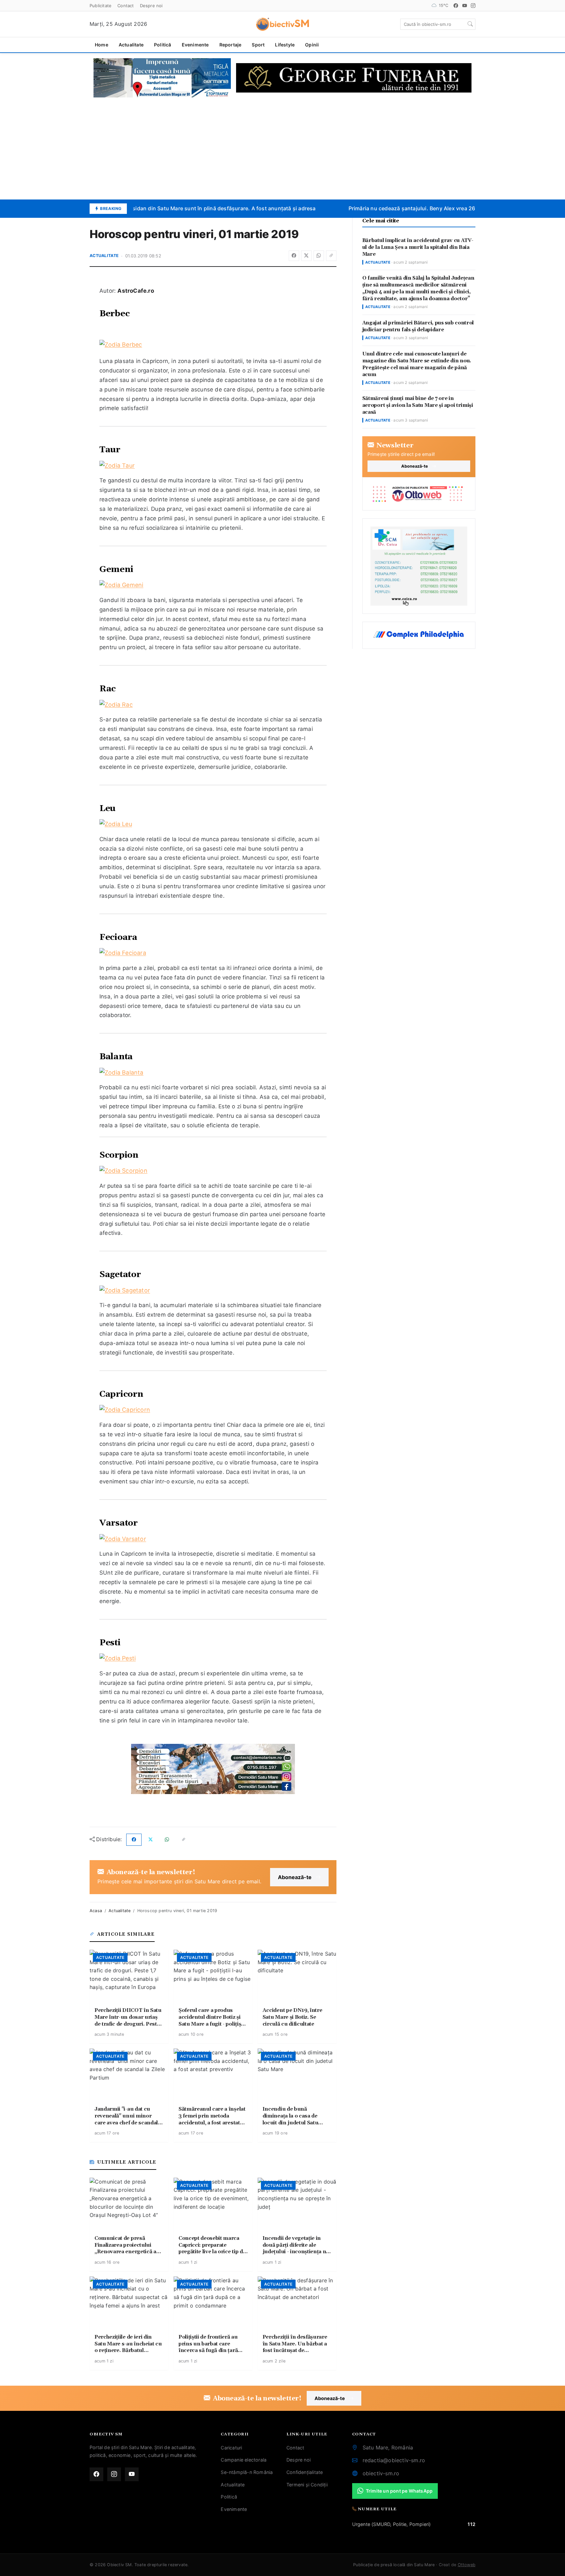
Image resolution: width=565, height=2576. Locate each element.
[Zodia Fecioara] (213, 953)
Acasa (96, 1911)
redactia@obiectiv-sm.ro (394, 2460)
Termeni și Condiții (307, 2485)
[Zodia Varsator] (213, 1539)
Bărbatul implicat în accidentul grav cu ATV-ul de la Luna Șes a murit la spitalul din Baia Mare (418, 247)
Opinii (312, 45)
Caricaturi (231, 2448)
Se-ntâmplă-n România (247, 2472)
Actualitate (131, 45)
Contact (126, 6)
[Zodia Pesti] (213, 1659)
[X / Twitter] (306, 256)
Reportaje (231, 45)
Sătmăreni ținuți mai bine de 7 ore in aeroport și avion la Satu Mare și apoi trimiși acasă (418, 405)
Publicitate (101, 6)
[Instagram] (473, 6)
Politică (163, 45)
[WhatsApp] (319, 256)
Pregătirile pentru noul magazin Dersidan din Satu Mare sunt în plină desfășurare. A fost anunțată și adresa (167, 208)
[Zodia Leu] (213, 824)
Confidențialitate (305, 2472)
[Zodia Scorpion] (213, 1171)
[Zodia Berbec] (213, 345)
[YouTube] (465, 6)
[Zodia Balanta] (213, 1073)
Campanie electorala (244, 2460)
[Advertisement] (282, 148)
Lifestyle (285, 45)
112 (471, 2524)
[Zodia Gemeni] (213, 585)
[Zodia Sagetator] (213, 1291)
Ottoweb (467, 2565)
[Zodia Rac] (213, 705)
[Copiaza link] (331, 256)
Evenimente (195, 45)
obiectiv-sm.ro (381, 2473)
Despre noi (151, 6)
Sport (258, 45)
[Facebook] (456, 6)
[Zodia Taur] (213, 466)
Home (102, 45)
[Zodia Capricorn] (213, 1410)
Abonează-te (295, 1877)
